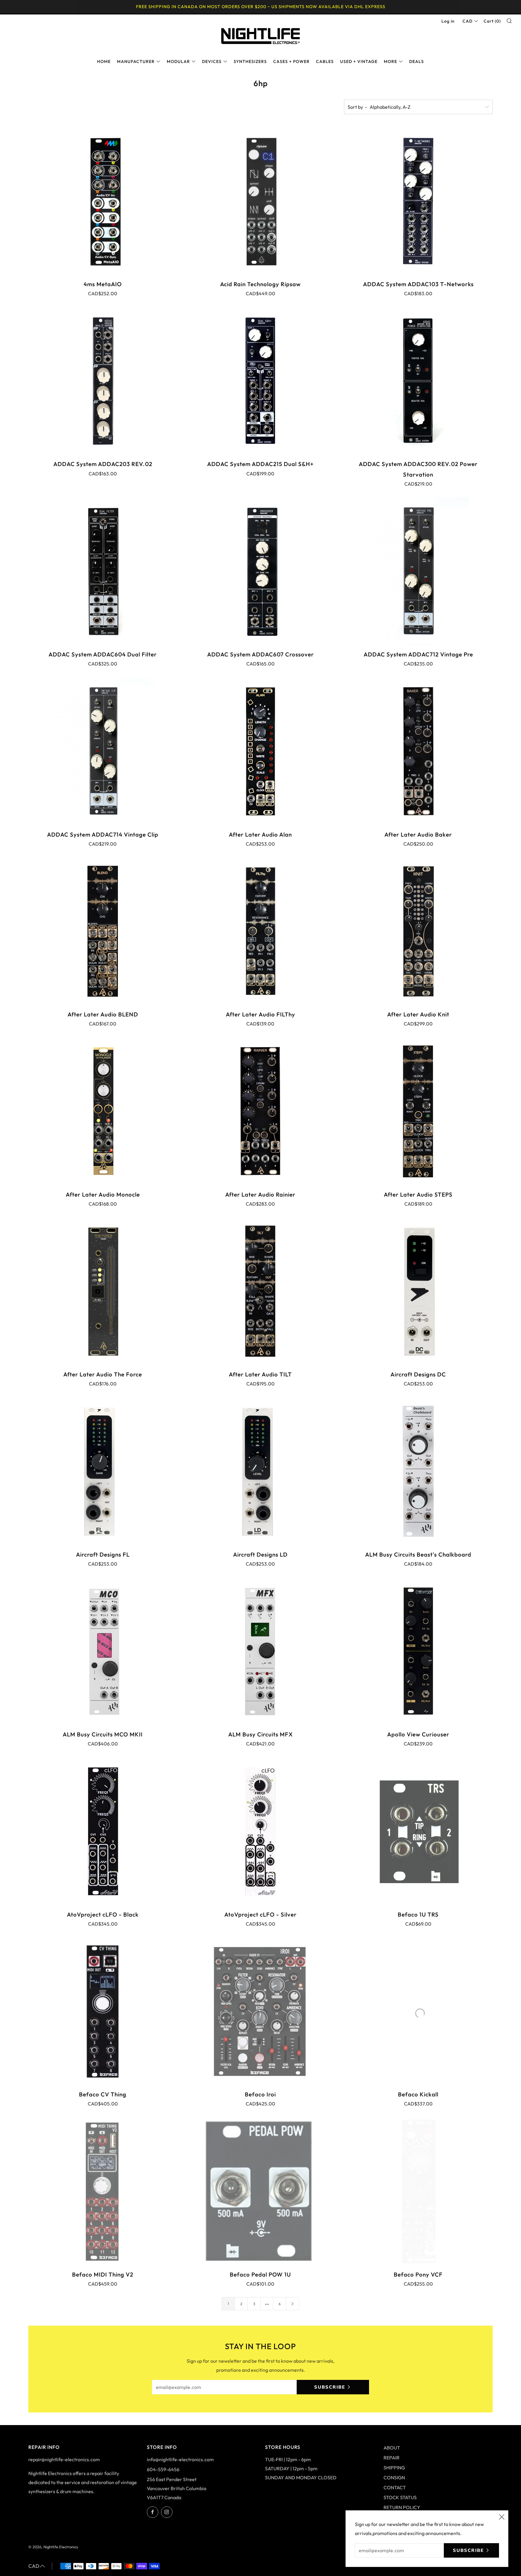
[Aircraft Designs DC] (418, 1291)
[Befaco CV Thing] (103, 2011)
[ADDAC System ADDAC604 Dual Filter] (103, 571)
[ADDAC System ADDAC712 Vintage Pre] (418, 571)
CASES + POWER (291, 61)
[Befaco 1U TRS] (418, 1831)
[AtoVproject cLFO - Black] (103, 1831)
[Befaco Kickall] (418, 2011)
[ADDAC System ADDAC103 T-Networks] (418, 201)
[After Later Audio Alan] (260, 751)
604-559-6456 (163, 2469)
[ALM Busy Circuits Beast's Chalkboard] (418, 1471)
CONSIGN (394, 2477)
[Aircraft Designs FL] (103, 1471)
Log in (448, 21)
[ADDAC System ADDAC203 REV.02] (103, 381)
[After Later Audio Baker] (418, 751)
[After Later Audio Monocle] (103, 1111)
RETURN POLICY (402, 2507)
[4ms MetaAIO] (103, 201)
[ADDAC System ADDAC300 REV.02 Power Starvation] (418, 381)
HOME (104, 61)
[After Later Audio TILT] (260, 1291)
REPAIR (392, 2458)
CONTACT (395, 2487)
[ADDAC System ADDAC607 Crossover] (260, 571)
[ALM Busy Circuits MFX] (260, 1651)
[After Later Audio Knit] (418, 931)
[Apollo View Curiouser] (418, 1651)
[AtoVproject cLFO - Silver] (260, 1831)
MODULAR (178, 61)
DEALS (417, 61)
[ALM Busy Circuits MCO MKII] (103, 1651)
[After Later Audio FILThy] (260, 931)
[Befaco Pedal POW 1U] (260, 2191)
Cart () (492, 21)
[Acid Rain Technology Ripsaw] (260, 201)
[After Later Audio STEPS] (418, 1111)
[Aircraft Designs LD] (260, 1471)
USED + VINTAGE (359, 61)
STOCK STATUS (400, 2497)
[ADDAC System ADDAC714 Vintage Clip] (103, 751)
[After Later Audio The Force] (103, 1291)
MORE (390, 61)
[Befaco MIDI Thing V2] (103, 2191)
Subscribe (330, 2387)
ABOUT (392, 2448)
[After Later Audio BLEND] (103, 931)
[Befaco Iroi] (260, 2011)
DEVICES (212, 61)
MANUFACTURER (136, 61)
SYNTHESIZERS (250, 61)
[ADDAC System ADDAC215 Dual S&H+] (260, 381)
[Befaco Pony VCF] (418, 2191)
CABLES (325, 61)
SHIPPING (394, 2468)
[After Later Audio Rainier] (260, 1111)
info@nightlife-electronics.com (180, 2459)
